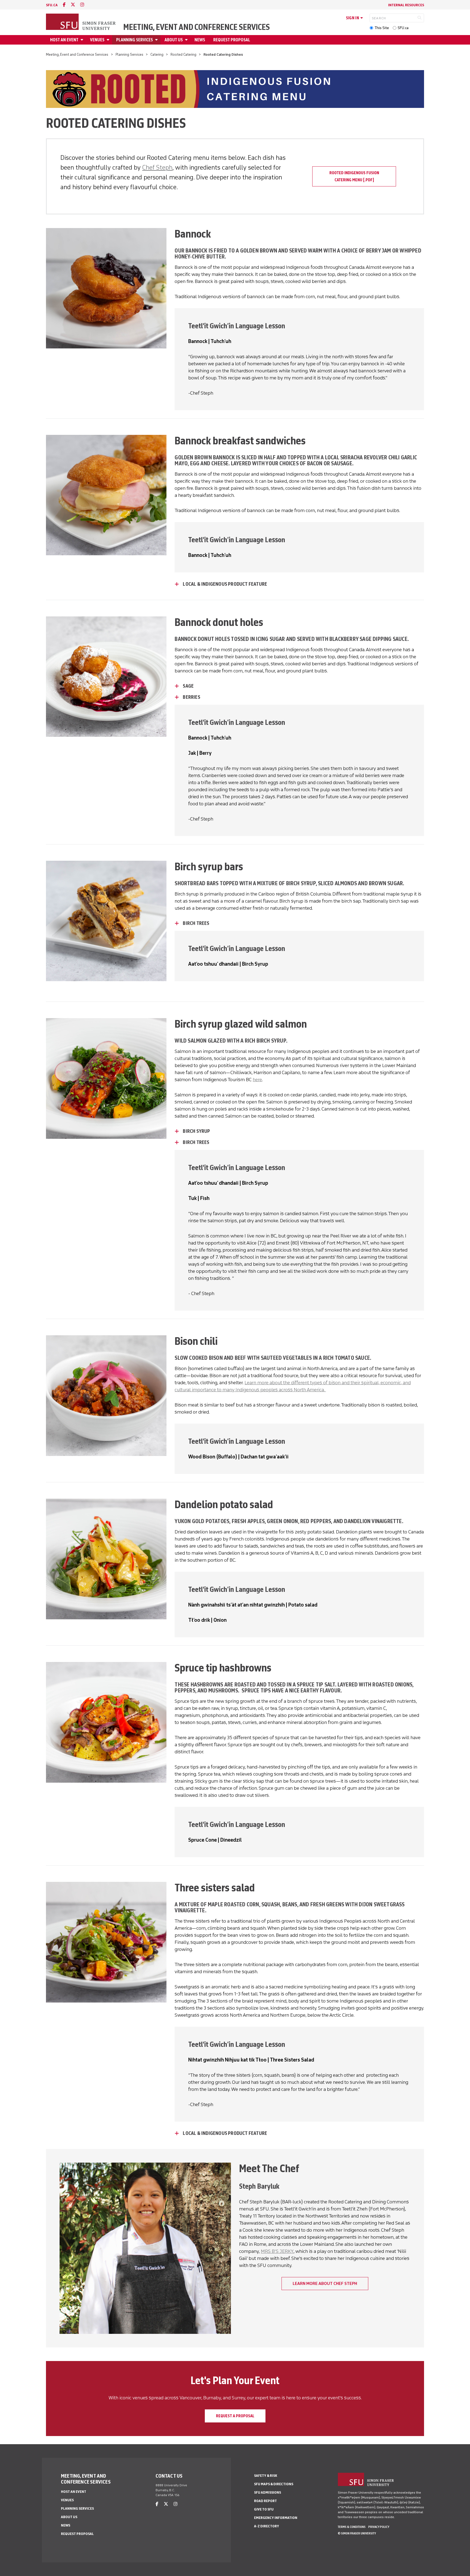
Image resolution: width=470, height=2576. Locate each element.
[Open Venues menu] (109, 40)
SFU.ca (403, 28)
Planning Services (134, 40)
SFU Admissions (268, 2492)
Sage (188, 686)
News (200, 40)
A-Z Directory (267, 2526)
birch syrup (196, 1131)
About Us (174, 40)
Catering (157, 54)
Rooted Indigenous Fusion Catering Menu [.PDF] (354, 176)
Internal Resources (406, 5)
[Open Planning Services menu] (157, 40)
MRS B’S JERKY (277, 2251)
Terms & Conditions (352, 2527)
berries (191, 697)
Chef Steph (157, 167)
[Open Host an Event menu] (83, 40)
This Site (382, 28)
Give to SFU (264, 2509)
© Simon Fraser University (357, 2533)
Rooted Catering (183, 54)
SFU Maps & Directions (274, 2484)
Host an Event (64, 40)
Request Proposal (232, 40)
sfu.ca (52, 5)
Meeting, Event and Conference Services (197, 27)
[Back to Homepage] (81, 22)
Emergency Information (276, 2518)
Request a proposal (235, 2416)
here (257, 1080)
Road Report (265, 2501)
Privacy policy (379, 2527)
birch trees (196, 923)
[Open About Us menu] (187, 40)
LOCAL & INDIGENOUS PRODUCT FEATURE (225, 584)
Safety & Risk (266, 2476)
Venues (97, 40)
